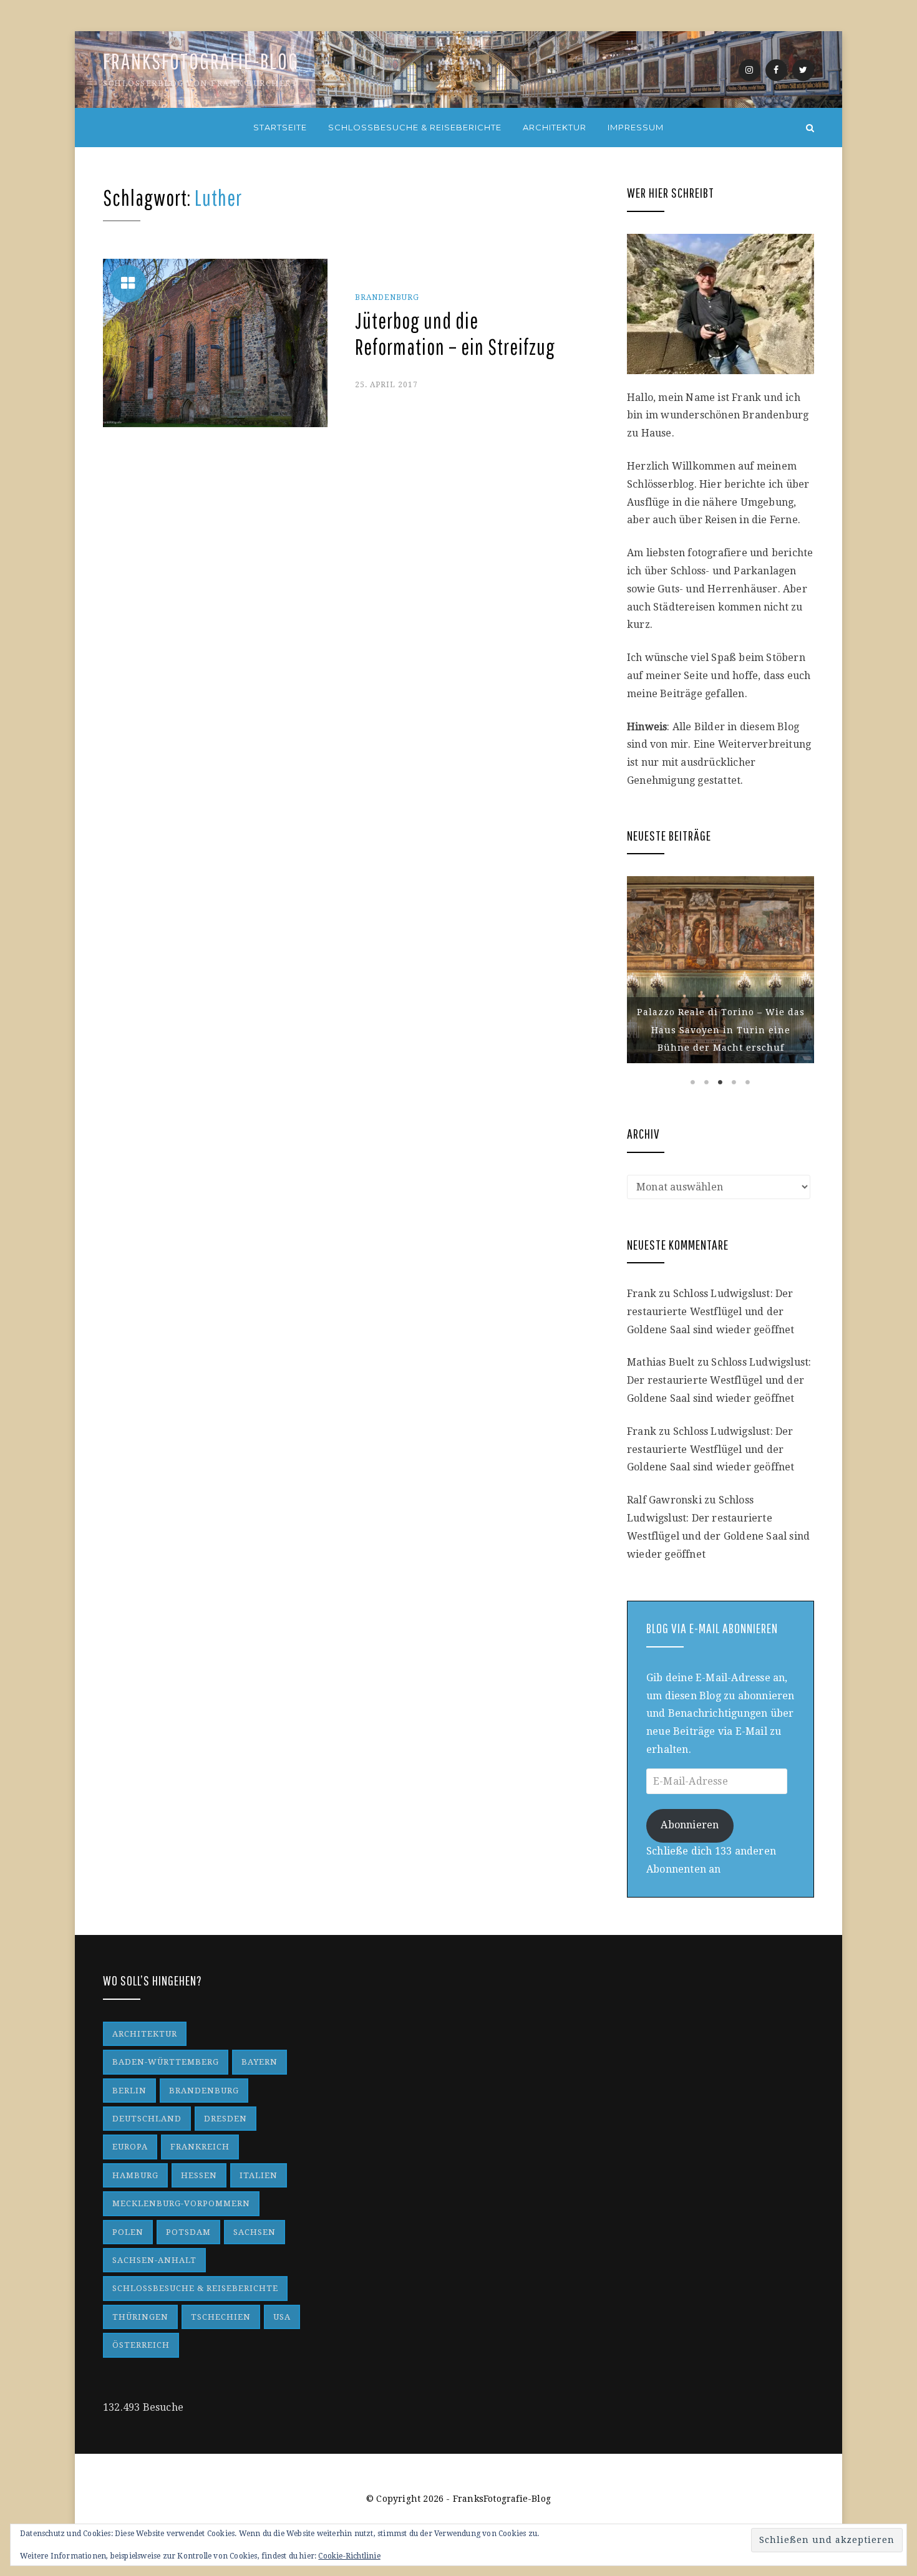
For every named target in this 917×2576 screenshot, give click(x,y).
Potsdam (188, 2232)
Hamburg (135, 2175)
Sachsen (255, 2232)
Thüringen (140, 2317)
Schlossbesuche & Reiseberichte (415, 127)
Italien (259, 2175)
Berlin (129, 2091)
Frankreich (200, 2147)
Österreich (141, 2345)
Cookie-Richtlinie (349, 2556)
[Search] (810, 128)
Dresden (226, 2119)
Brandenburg (387, 297)
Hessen (199, 2175)
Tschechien (221, 2317)
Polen (128, 2232)
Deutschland (147, 2119)
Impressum (636, 127)
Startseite (280, 127)
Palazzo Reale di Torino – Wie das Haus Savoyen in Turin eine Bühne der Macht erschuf (721, 1030)
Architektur (555, 127)
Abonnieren (690, 1825)
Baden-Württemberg (166, 2062)
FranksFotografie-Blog (201, 61)
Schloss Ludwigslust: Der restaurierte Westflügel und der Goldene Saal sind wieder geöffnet (711, 1312)
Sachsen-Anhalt (154, 2260)
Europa (130, 2147)
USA (282, 2317)
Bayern (260, 2062)
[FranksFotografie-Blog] (107, 128)
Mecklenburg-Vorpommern (181, 2203)
